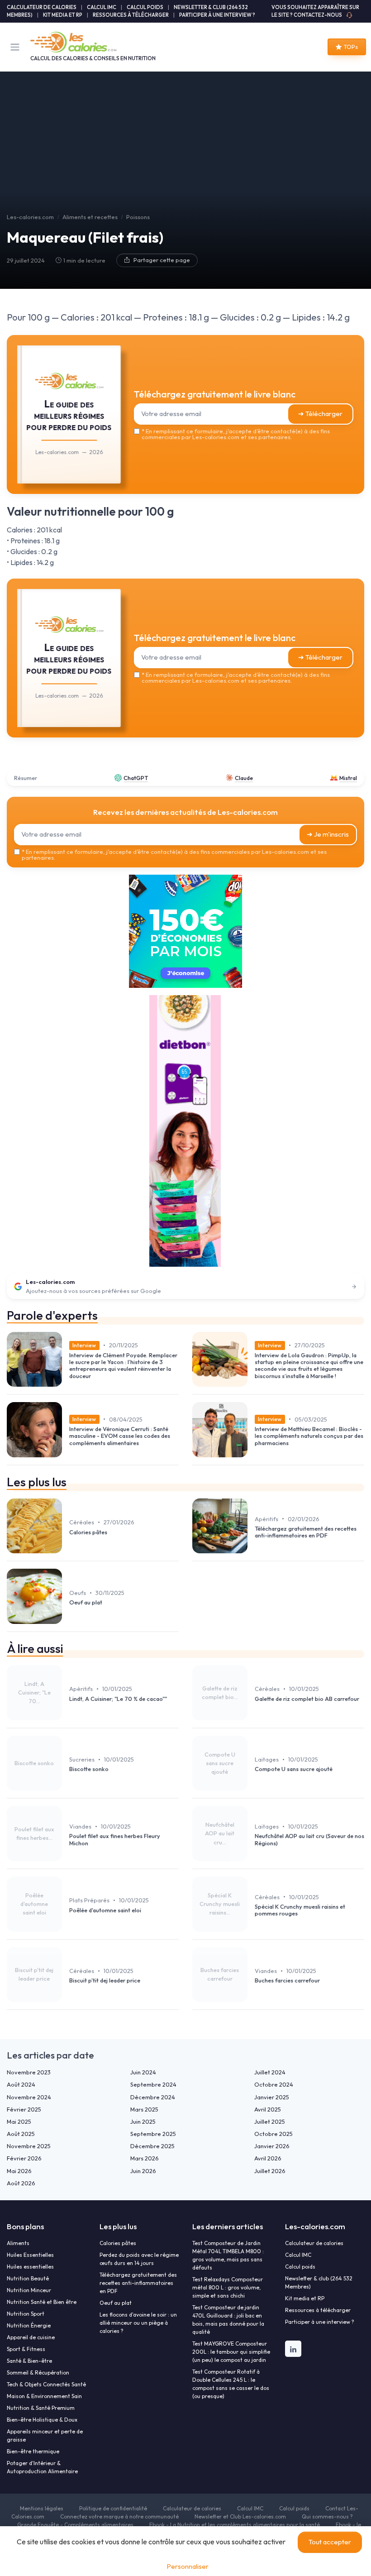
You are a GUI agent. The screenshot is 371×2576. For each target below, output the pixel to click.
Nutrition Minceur (29, 2290)
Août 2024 (21, 2084)
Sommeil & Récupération (38, 2373)
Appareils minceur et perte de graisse (45, 2435)
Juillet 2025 (270, 2121)
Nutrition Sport (26, 2314)
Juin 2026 (143, 2171)
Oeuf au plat (116, 2303)
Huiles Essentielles (30, 2255)
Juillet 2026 (270, 2171)
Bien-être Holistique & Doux (42, 2420)
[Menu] (17, 47)
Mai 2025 (19, 2121)
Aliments (18, 2243)
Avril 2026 (268, 2158)
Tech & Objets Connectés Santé (46, 2384)
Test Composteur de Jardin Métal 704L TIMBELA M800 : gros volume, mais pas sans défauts (228, 2255)
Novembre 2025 (29, 2146)
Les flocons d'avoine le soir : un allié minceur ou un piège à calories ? (138, 2323)
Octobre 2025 (273, 2134)
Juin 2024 (143, 2072)
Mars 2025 (144, 2109)
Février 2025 (24, 2109)
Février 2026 (24, 2158)
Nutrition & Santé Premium (41, 2408)
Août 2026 (21, 2183)
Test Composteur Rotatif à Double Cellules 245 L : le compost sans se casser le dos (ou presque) (231, 2384)
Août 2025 (21, 2134)
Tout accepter (330, 2542)
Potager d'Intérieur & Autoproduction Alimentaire (42, 2467)
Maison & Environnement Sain (44, 2396)
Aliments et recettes (90, 217)
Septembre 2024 (153, 2084)
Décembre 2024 (153, 2097)
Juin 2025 (143, 2121)
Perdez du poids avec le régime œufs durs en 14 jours (139, 2259)
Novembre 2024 (29, 2097)
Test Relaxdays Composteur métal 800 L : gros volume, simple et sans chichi (228, 2287)
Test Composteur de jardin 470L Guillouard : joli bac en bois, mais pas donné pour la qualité (228, 2320)
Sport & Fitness (26, 2349)
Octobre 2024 (274, 2084)
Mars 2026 (145, 2158)
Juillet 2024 (270, 2072)
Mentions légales (42, 2508)
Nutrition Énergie (29, 2325)
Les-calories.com (30, 217)
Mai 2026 (19, 2171)
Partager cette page (162, 260)
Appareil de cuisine (31, 2337)
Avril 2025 (268, 2109)
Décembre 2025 (152, 2146)
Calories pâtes (118, 2243)
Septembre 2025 (153, 2134)
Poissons (138, 217)
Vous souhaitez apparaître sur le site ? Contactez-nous (315, 11)
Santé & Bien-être (29, 2361)
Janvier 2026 (272, 2146)
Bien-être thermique (33, 2451)
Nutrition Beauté (28, 2278)
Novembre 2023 (29, 2072)
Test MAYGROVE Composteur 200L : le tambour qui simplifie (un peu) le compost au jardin (231, 2352)
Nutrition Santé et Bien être (42, 2302)
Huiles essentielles (30, 2267)
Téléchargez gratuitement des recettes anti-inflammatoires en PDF (138, 2283)
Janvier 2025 (272, 2097)
